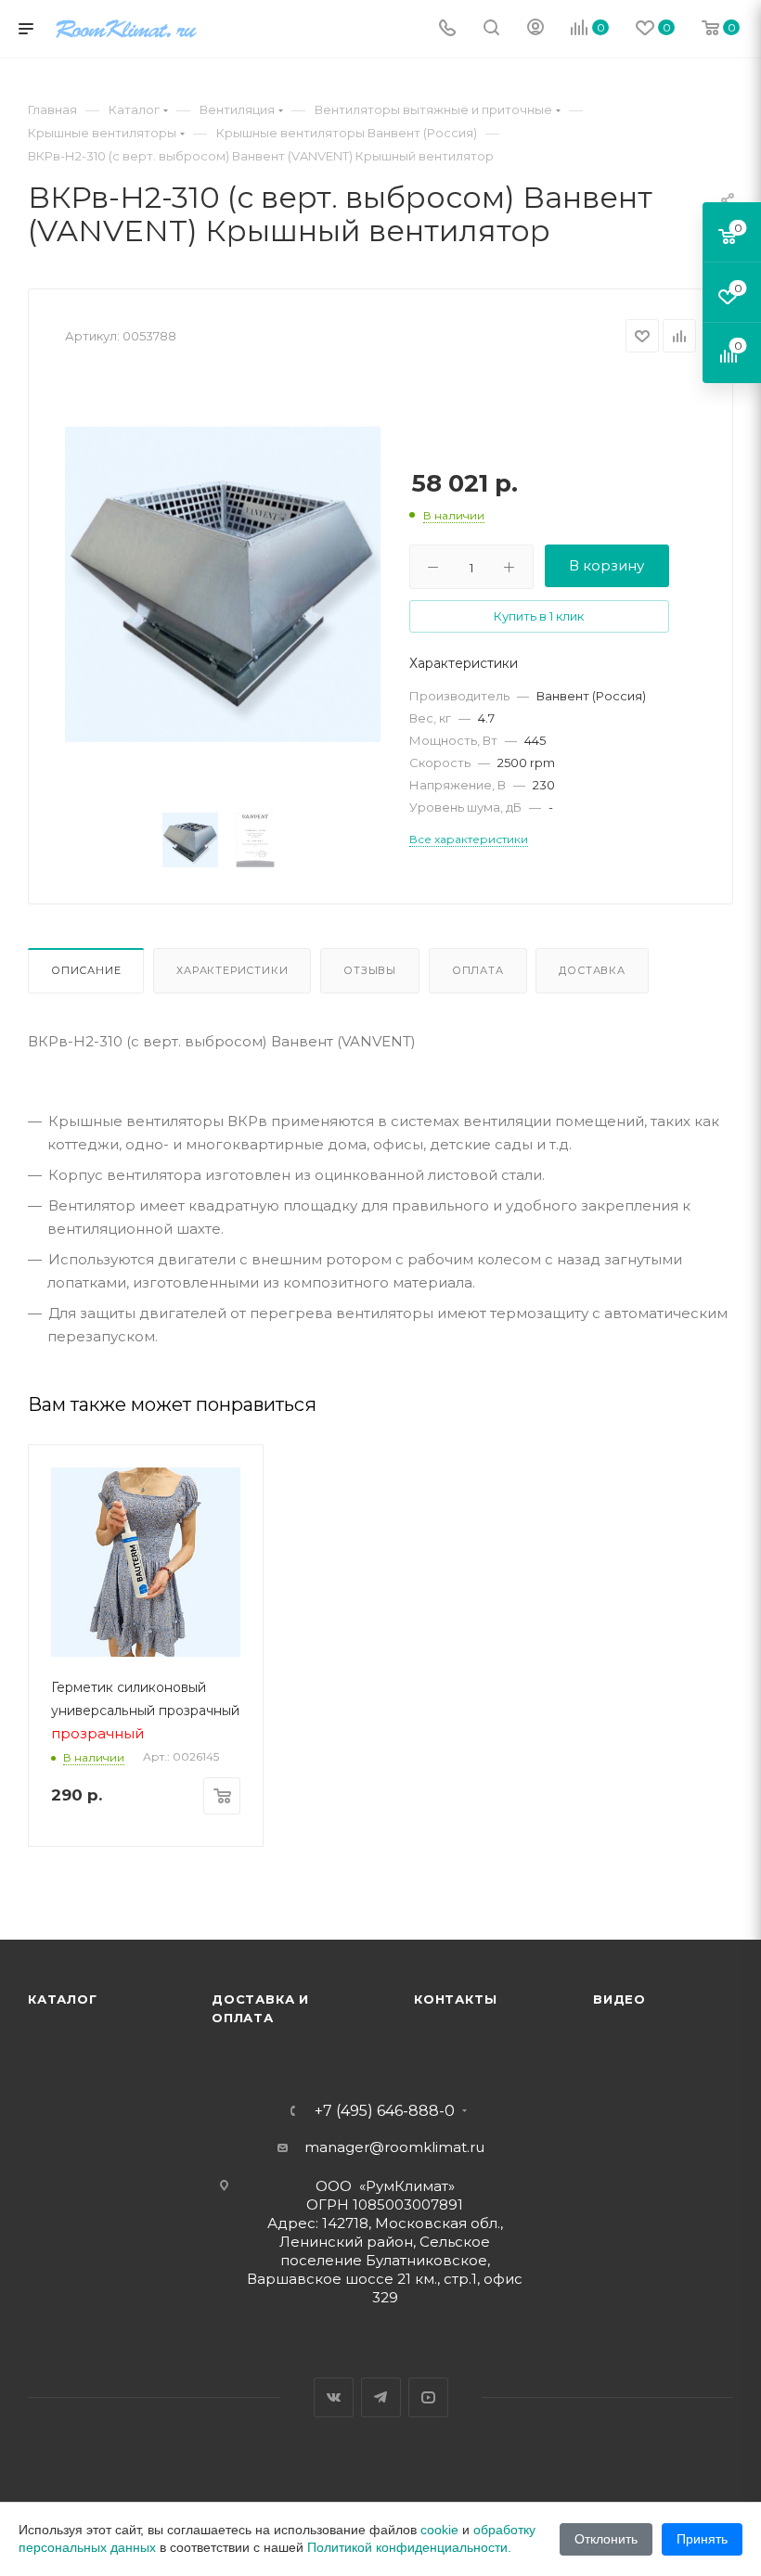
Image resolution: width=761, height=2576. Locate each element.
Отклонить (606, 2539)
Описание (86, 970)
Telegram (381, 2397)
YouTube (428, 2397)
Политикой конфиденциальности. (409, 2547)
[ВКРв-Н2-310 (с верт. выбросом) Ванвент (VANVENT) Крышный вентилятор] (223, 584)
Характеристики (232, 970)
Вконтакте (334, 2397)
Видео (619, 1999)
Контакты (455, 1999)
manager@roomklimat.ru (394, 2147)
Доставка (592, 970)
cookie (439, 2530)
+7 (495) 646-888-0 (385, 2111)
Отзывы (370, 970)
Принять (702, 2539)
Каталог (63, 1999)
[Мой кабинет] (535, 29)
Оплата (478, 970)
